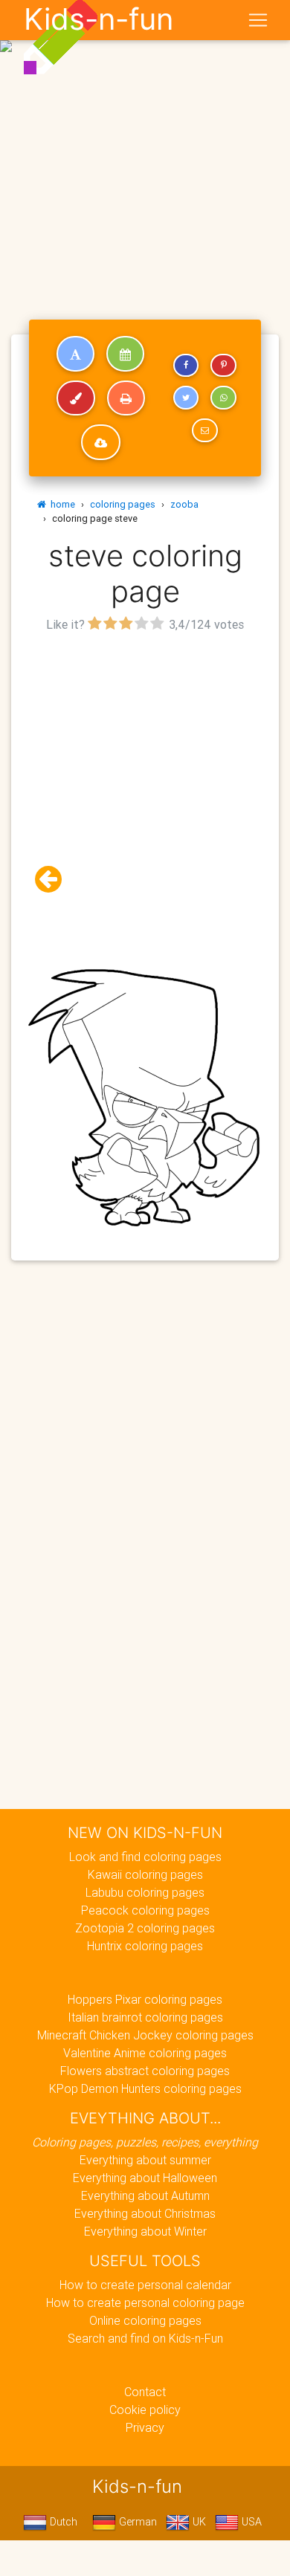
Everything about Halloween (145, 2178)
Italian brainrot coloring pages (145, 2017)
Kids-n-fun (99, 19)
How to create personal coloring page (145, 2302)
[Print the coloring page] (126, 398)
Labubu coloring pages (145, 1892)
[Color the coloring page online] (76, 398)
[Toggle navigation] (258, 20)
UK (198, 2522)
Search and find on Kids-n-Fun (145, 2338)
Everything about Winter (145, 2231)
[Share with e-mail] (204, 430)
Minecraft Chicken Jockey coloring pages (145, 2035)
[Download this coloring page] (101, 442)
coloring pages (123, 504)
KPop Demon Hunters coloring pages (145, 2088)
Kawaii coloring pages (145, 1874)
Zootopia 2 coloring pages (145, 1928)
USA (250, 2522)
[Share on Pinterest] (223, 366)
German (136, 2522)
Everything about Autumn (145, 2195)
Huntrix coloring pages (145, 1946)
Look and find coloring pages (145, 1857)
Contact (145, 2392)
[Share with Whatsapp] (223, 398)
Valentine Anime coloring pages (145, 2053)
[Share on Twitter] (186, 398)
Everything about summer (145, 2160)
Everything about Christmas (145, 2213)
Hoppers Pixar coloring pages (145, 1999)
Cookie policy (145, 2410)
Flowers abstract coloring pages (145, 2071)
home (61, 504)
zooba (184, 504)
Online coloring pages (145, 2320)
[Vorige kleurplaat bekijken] (54, 880)
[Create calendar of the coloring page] (125, 354)
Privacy (145, 2427)
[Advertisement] (145, 151)
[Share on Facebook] (186, 366)
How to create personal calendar (145, 2285)
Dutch (62, 2522)
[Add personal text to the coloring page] (75, 354)
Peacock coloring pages (145, 1910)
